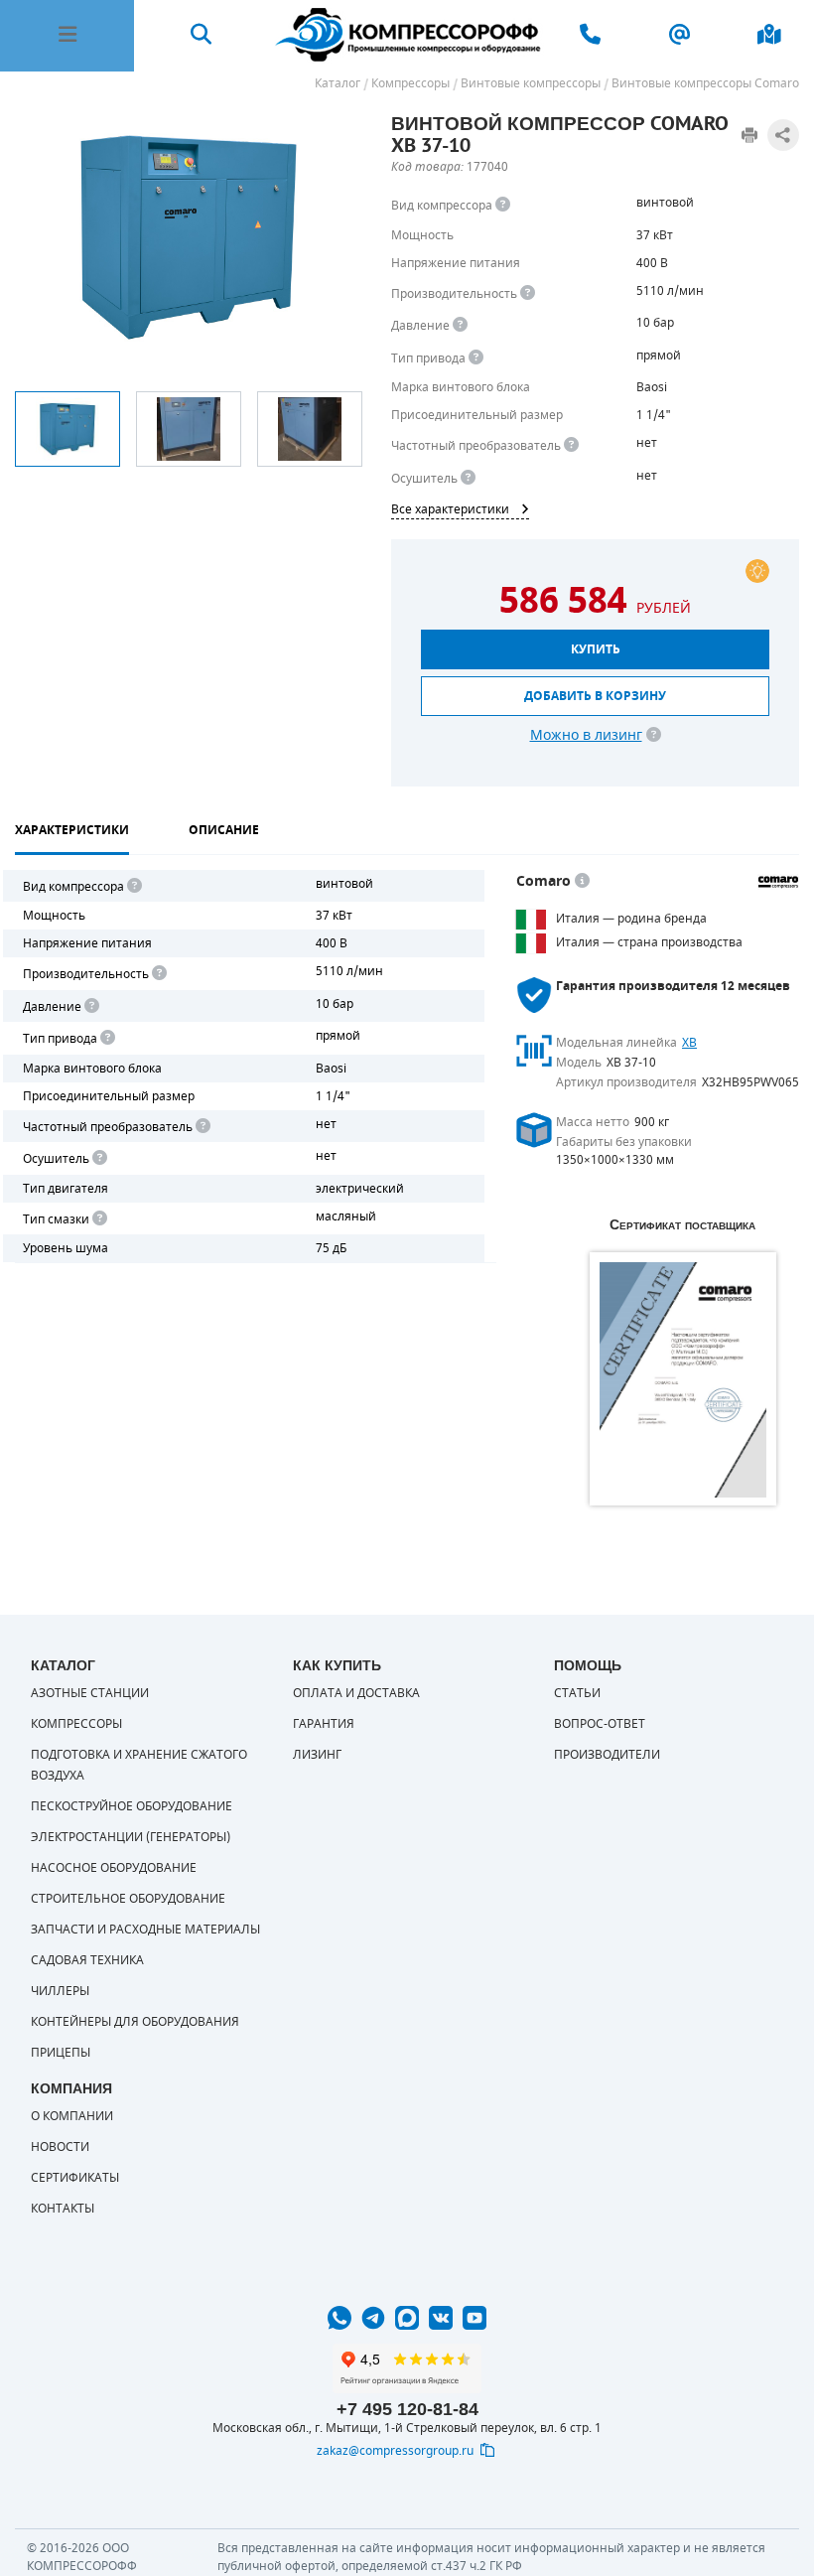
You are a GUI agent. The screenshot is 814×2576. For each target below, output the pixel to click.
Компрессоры (76, 1724)
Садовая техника (87, 1960)
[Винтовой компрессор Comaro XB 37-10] (188, 237)
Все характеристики (450, 509)
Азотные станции (90, 1693)
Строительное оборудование (128, 1899)
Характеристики (72, 830)
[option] (68, 429)
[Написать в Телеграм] (373, 2318)
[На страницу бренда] (778, 882)
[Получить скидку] (757, 571)
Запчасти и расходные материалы (145, 1930)
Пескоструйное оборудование (132, 1806)
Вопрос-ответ (600, 1724)
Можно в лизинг (586, 735)
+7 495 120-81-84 (407, 2409)
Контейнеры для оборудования (135, 2022)
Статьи (577, 1693)
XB (689, 1043)
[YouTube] (475, 2318)
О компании (72, 2116)
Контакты (63, 2209)
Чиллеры (60, 1991)
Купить (596, 649)
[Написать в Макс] (407, 2318)
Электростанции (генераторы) (131, 1837)
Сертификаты (75, 2178)
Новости (60, 2147)
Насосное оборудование (114, 1868)
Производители (607, 1755)
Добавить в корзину (595, 696)
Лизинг (317, 1755)
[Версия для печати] (749, 135)
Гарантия (324, 1724)
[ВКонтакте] (441, 2318)
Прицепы (61, 2053)
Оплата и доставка (356, 1693)
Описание (224, 830)
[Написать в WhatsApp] (339, 2318)
